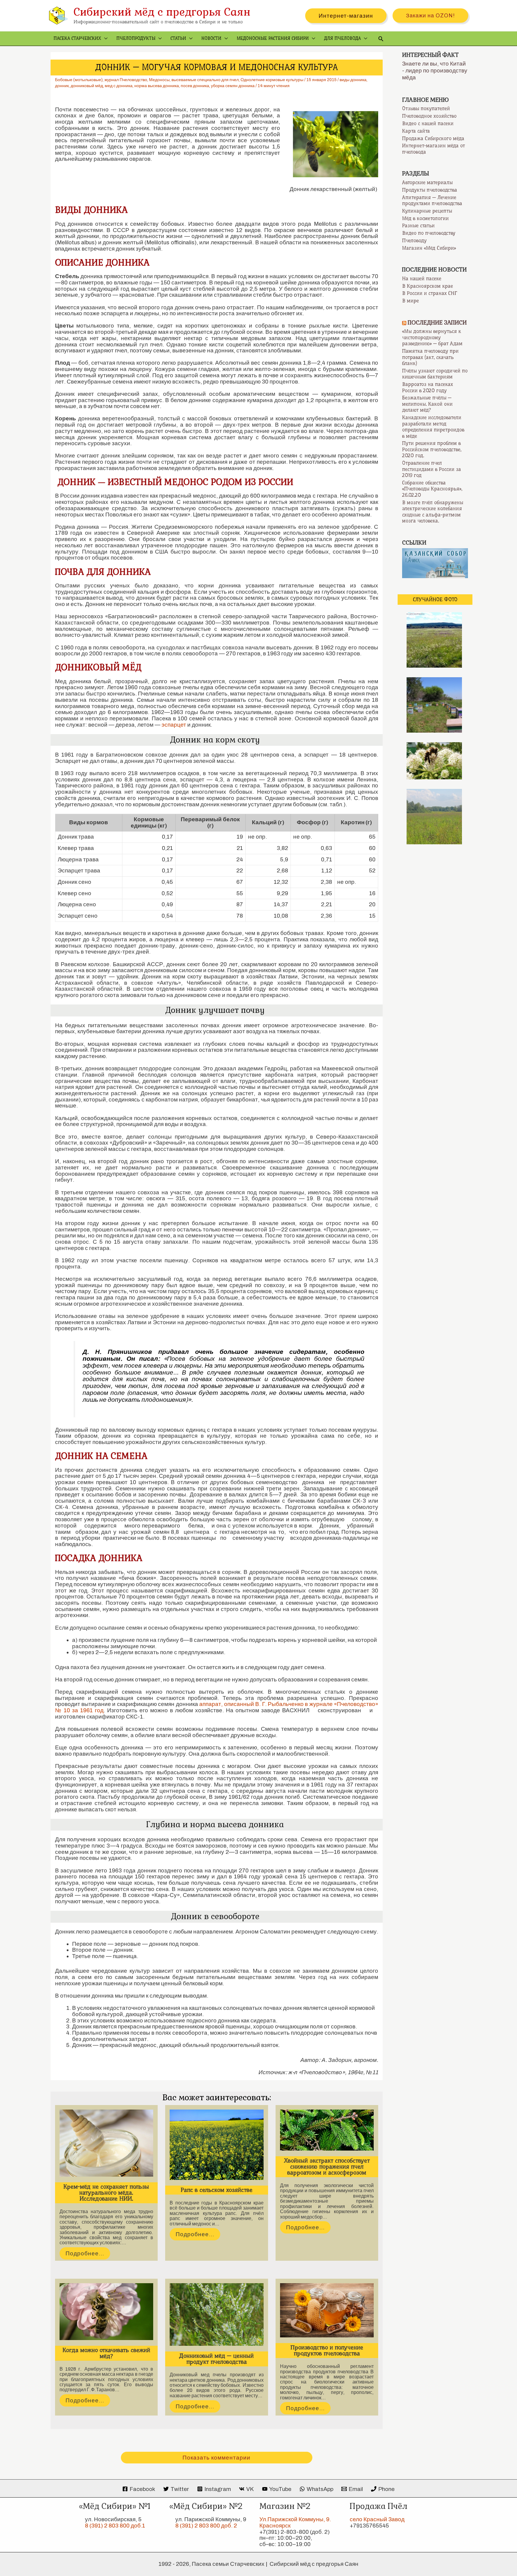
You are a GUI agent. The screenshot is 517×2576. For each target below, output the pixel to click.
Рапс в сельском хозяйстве (217, 2190)
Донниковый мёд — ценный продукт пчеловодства (216, 2359)
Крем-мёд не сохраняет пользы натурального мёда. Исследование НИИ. (106, 2193)
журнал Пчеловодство (126, 80)
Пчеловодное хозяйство (429, 116)
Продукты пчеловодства (430, 190)
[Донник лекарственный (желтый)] (333, 144)
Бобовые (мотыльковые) (79, 80)
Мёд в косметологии (425, 218)
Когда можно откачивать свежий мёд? (106, 2353)
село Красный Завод (377, 2519)
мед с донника (119, 86)
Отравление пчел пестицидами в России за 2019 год (432, 469)
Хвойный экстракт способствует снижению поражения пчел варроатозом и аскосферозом (327, 2167)
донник (62, 86)
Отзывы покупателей (426, 108)
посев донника (195, 86)
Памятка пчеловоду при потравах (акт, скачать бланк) (430, 357)
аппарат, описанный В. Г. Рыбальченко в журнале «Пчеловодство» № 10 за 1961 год (217, 1707)
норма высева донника (157, 86)
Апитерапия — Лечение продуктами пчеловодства (432, 200)
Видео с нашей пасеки (428, 123)
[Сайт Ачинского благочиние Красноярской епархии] (435, 563)
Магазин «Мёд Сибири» (429, 248)
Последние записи (437, 323)
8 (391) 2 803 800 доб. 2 (206, 2526)
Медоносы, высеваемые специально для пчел (194, 80)
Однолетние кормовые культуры (272, 80)
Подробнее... (85, 2253)
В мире (410, 301)
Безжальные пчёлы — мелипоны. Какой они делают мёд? (427, 404)
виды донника (353, 80)
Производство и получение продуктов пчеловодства (327, 2350)
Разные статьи (418, 225)
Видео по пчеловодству (429, 233)
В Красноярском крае (428, 286)
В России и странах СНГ (430, 293)
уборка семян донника (233, 86)
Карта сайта (416, 131)
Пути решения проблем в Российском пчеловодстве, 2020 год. (432, 449)
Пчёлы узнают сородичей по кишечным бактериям (435, 374)
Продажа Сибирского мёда (433, 138)
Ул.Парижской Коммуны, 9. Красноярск (295, 2522)
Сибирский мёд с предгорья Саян (162, 12)
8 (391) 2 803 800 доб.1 (115, 2526)
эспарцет (174, 725)
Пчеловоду (414, 240)
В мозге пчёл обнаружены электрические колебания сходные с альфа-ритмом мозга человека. (433, 512)
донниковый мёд (87, 86)
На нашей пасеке (422, 278)
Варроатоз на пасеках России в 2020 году (428, 387)
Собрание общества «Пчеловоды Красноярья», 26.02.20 (432, 489)
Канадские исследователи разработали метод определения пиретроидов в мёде (433, 427)
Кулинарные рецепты (427, 211)
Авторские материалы (427, 182)
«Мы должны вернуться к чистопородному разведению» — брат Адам (432, 337)
